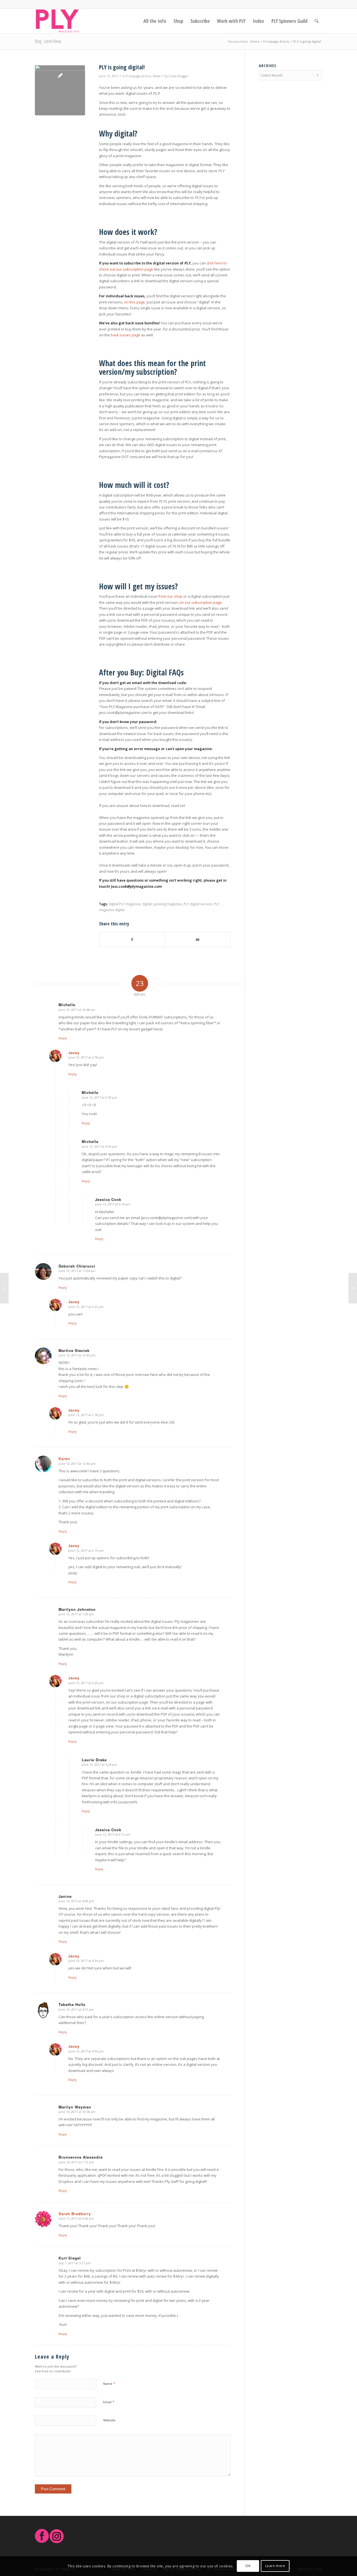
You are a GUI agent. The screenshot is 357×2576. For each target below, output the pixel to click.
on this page (135, 302)
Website (109, 2420)
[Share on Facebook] (132, 940)
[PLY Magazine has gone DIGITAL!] (60, 90)
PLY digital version (198, 904)
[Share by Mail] (198, 940)
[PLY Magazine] (57, 21)
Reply (63, 1038)
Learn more (275, 2566)
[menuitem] (155, 21)
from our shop (170, 596)
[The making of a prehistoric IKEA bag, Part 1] (4, 1288)
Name (109, 2383)
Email (109, 2402)
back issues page (126, 335)
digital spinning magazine (162, 904)
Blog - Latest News (48, 41)
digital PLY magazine (125, 904)
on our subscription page (201, 602)
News (157, 76)
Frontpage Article (138, 76)
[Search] (317, 21)
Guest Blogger (178, 76)
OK (248, 2566)
